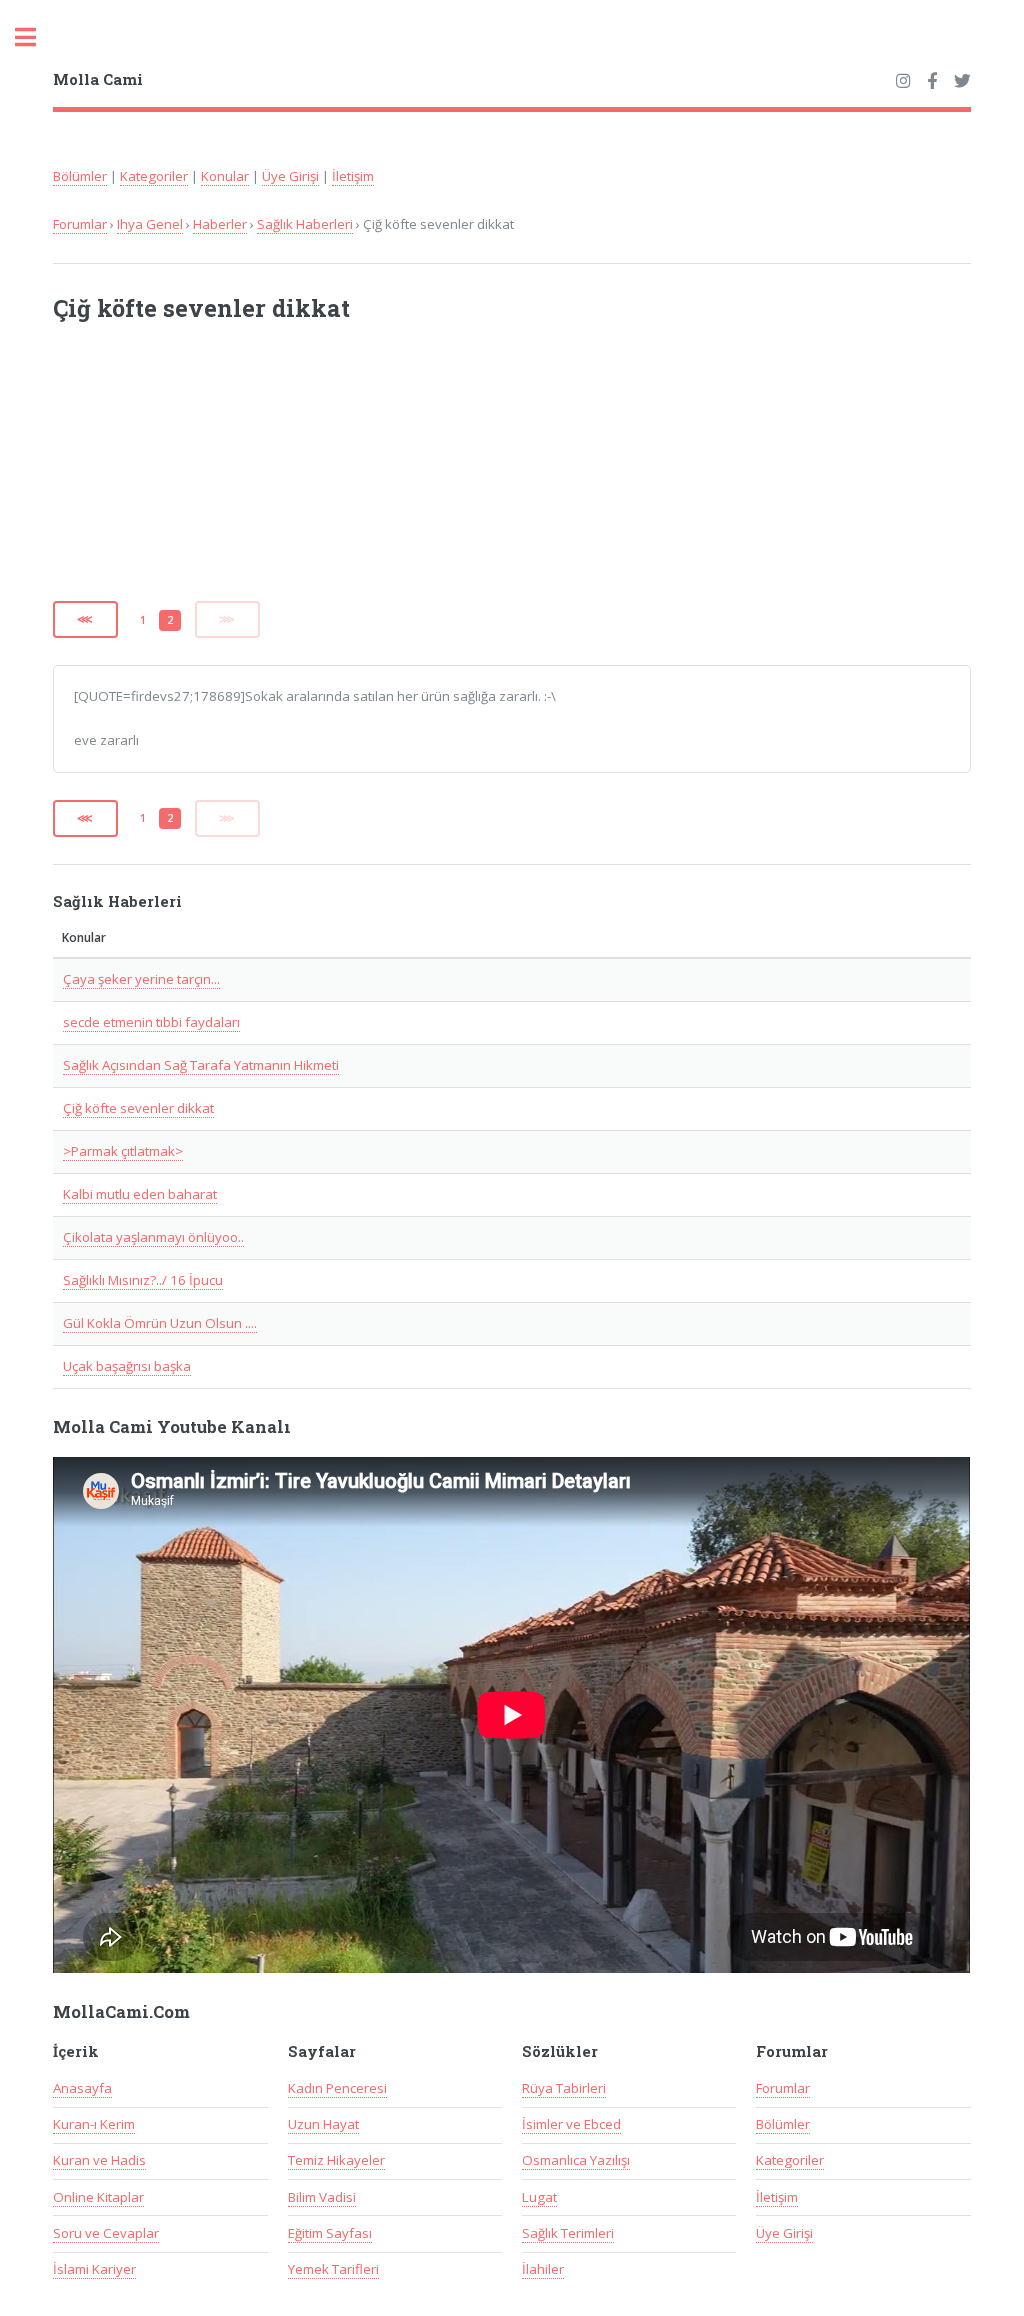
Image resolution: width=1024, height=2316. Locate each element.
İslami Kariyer (94, 2269)
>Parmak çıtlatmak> (123, 1151)
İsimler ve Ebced (571, 2124)
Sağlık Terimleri (568, 2233)
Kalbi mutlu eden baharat (140, 1194)
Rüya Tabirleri (564, 2088)
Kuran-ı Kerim (94, 2124)
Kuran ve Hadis (99, 2160)
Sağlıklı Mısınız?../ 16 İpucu (143, 1280)
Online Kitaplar (98, 2197)
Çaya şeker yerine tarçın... (141, 979)
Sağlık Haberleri (305, 224)
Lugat (539, 2197)
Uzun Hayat (323, 2124)
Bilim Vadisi (322, 2197)
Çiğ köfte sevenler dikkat (138, 1108)
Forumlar (80, 224)
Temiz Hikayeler (336, 2160)
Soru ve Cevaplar (106, 2233)
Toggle (36, 37)
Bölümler (80, 176)
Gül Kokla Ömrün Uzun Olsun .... (160, 1323)
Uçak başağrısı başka (127, 1366)
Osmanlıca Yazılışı (576, 2160)
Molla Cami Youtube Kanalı (172, 1427)
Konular (225, 176)
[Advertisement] (315, 474)
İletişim (353, 176)
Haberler (220, 224)
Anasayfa (82, 2088)
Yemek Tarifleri (333, 2269)
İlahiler (543, 2269)
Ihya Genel (150, 224)
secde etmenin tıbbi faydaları (151, 1022)
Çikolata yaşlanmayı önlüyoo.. (153, 1237)
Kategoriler (154, 176)
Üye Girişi (290, 176)
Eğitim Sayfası (330, 2233)
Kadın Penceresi (337, 2088)
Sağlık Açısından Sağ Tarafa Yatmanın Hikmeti (201, 1065)
